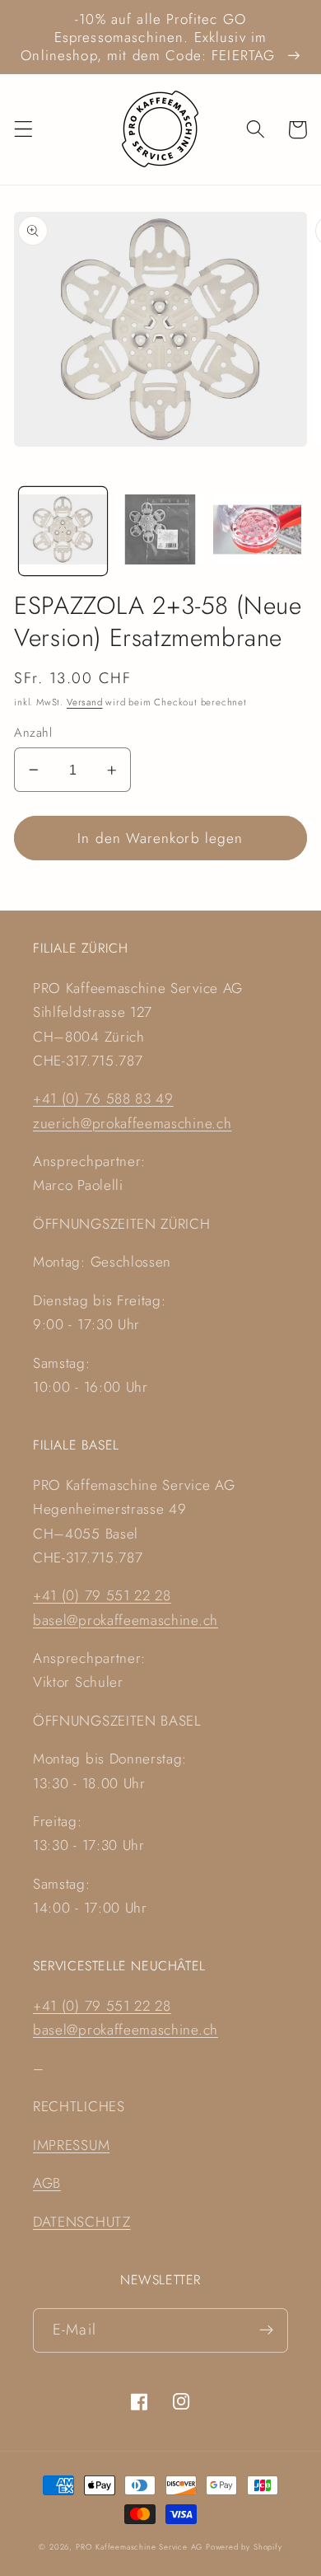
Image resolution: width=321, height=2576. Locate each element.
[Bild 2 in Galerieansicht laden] (160, 531)
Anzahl (33, 733)
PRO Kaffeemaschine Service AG (141, 2547)
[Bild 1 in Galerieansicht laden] (63, 531)
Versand (85, 702)
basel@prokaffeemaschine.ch (126, 1620)
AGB (47, 2183)
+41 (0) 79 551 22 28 (102, 1595)
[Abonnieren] (266, 2330)
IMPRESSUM (71, 2145)
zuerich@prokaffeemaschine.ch (132, 1123)
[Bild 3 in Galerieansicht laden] (257, 531)
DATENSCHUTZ (82, 2222)
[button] (23, 130)
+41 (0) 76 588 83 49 (103, 1098)
